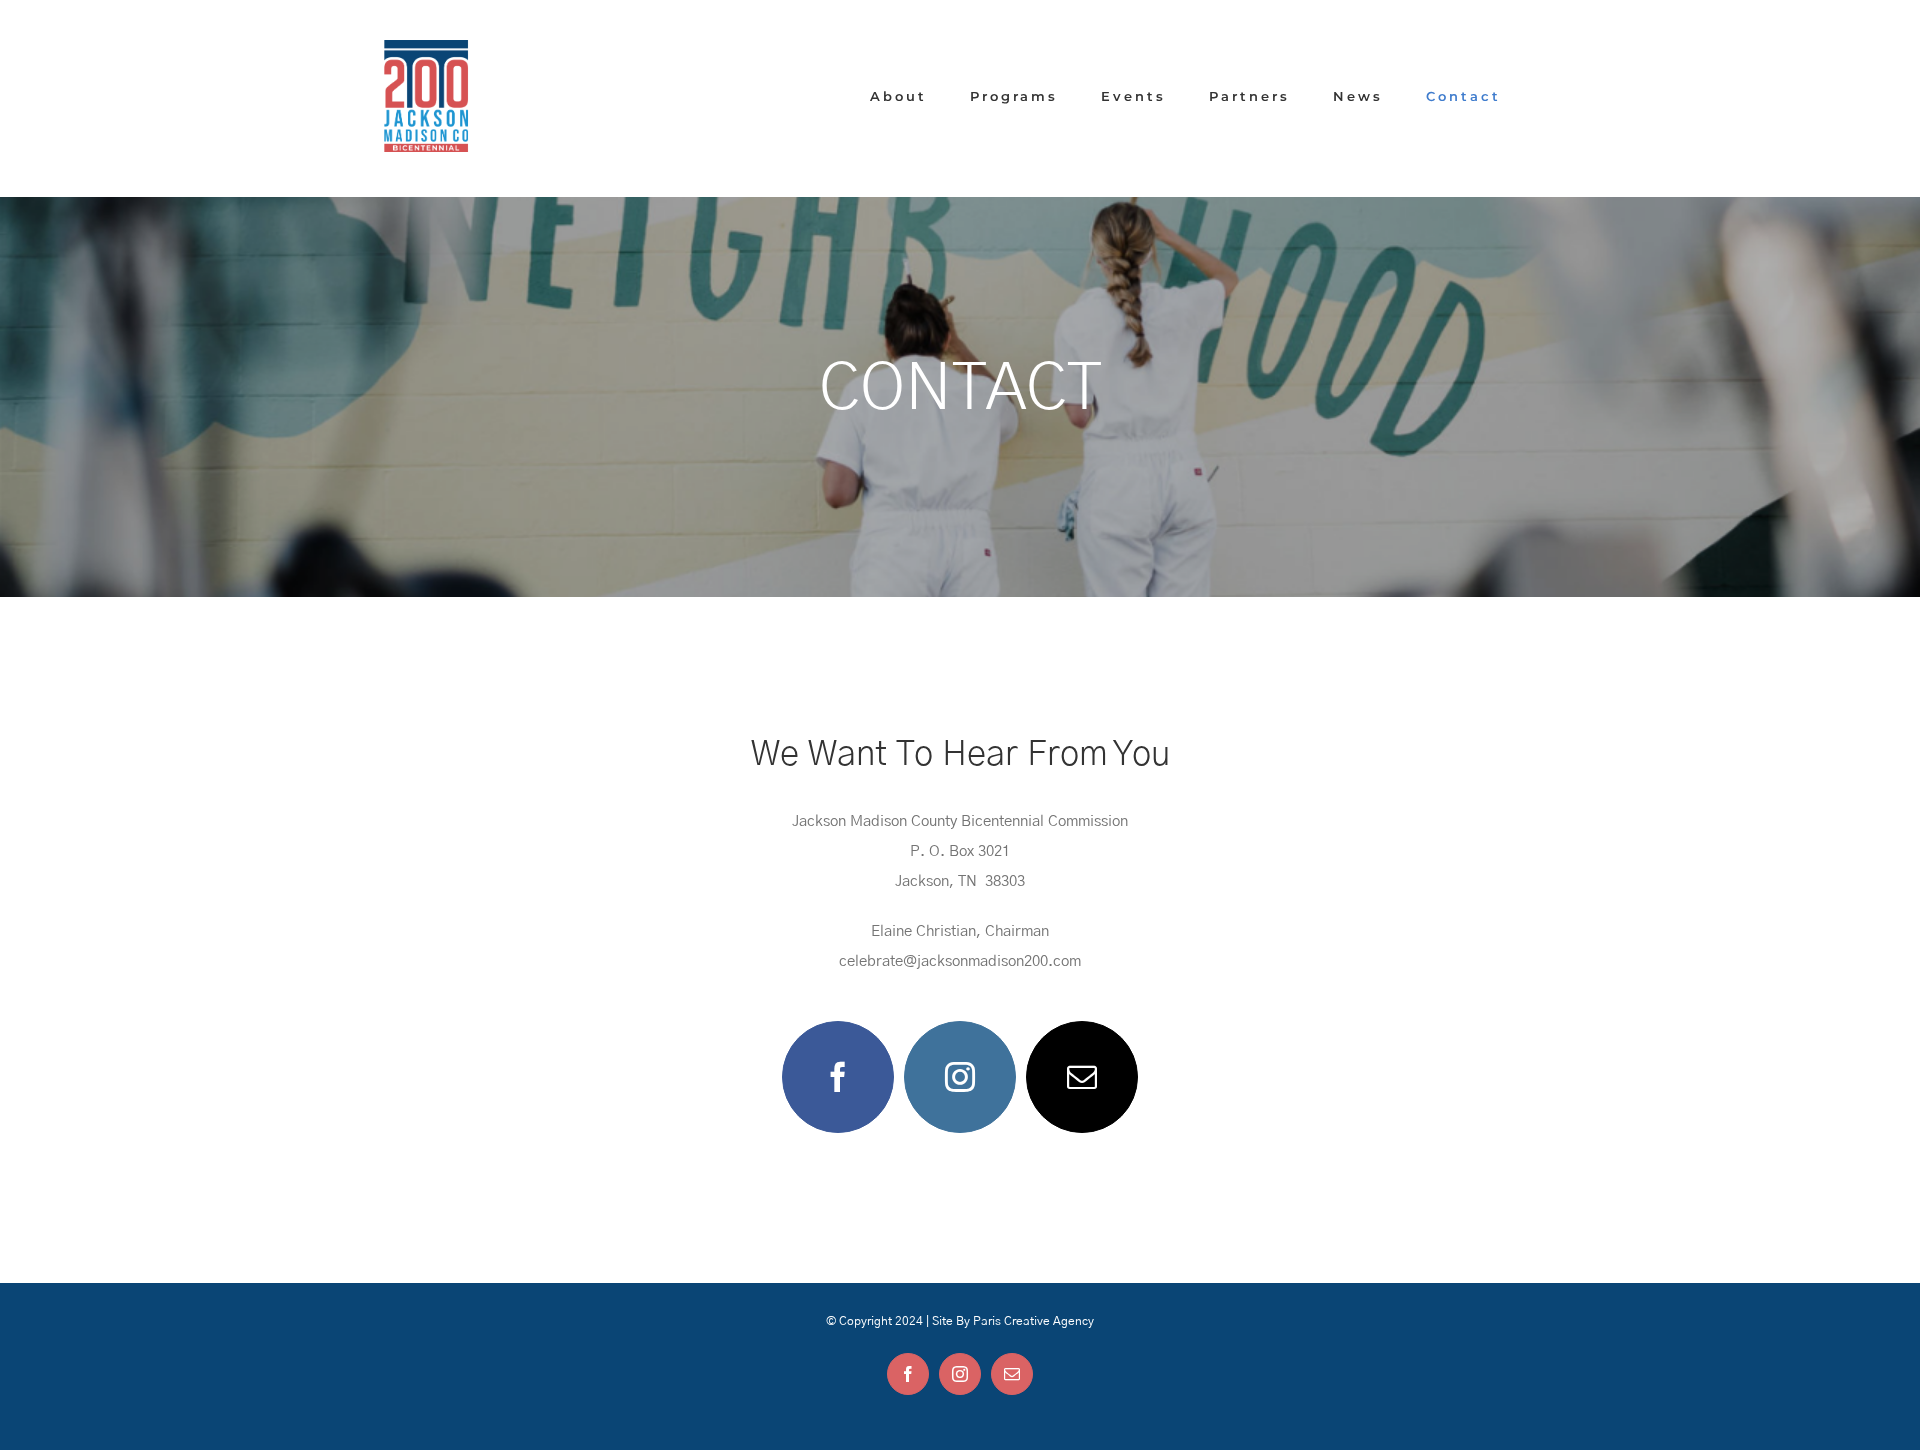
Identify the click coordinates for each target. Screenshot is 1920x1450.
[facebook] (838, 1077)
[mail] (1082, 1077)
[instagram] (960, 1077)
